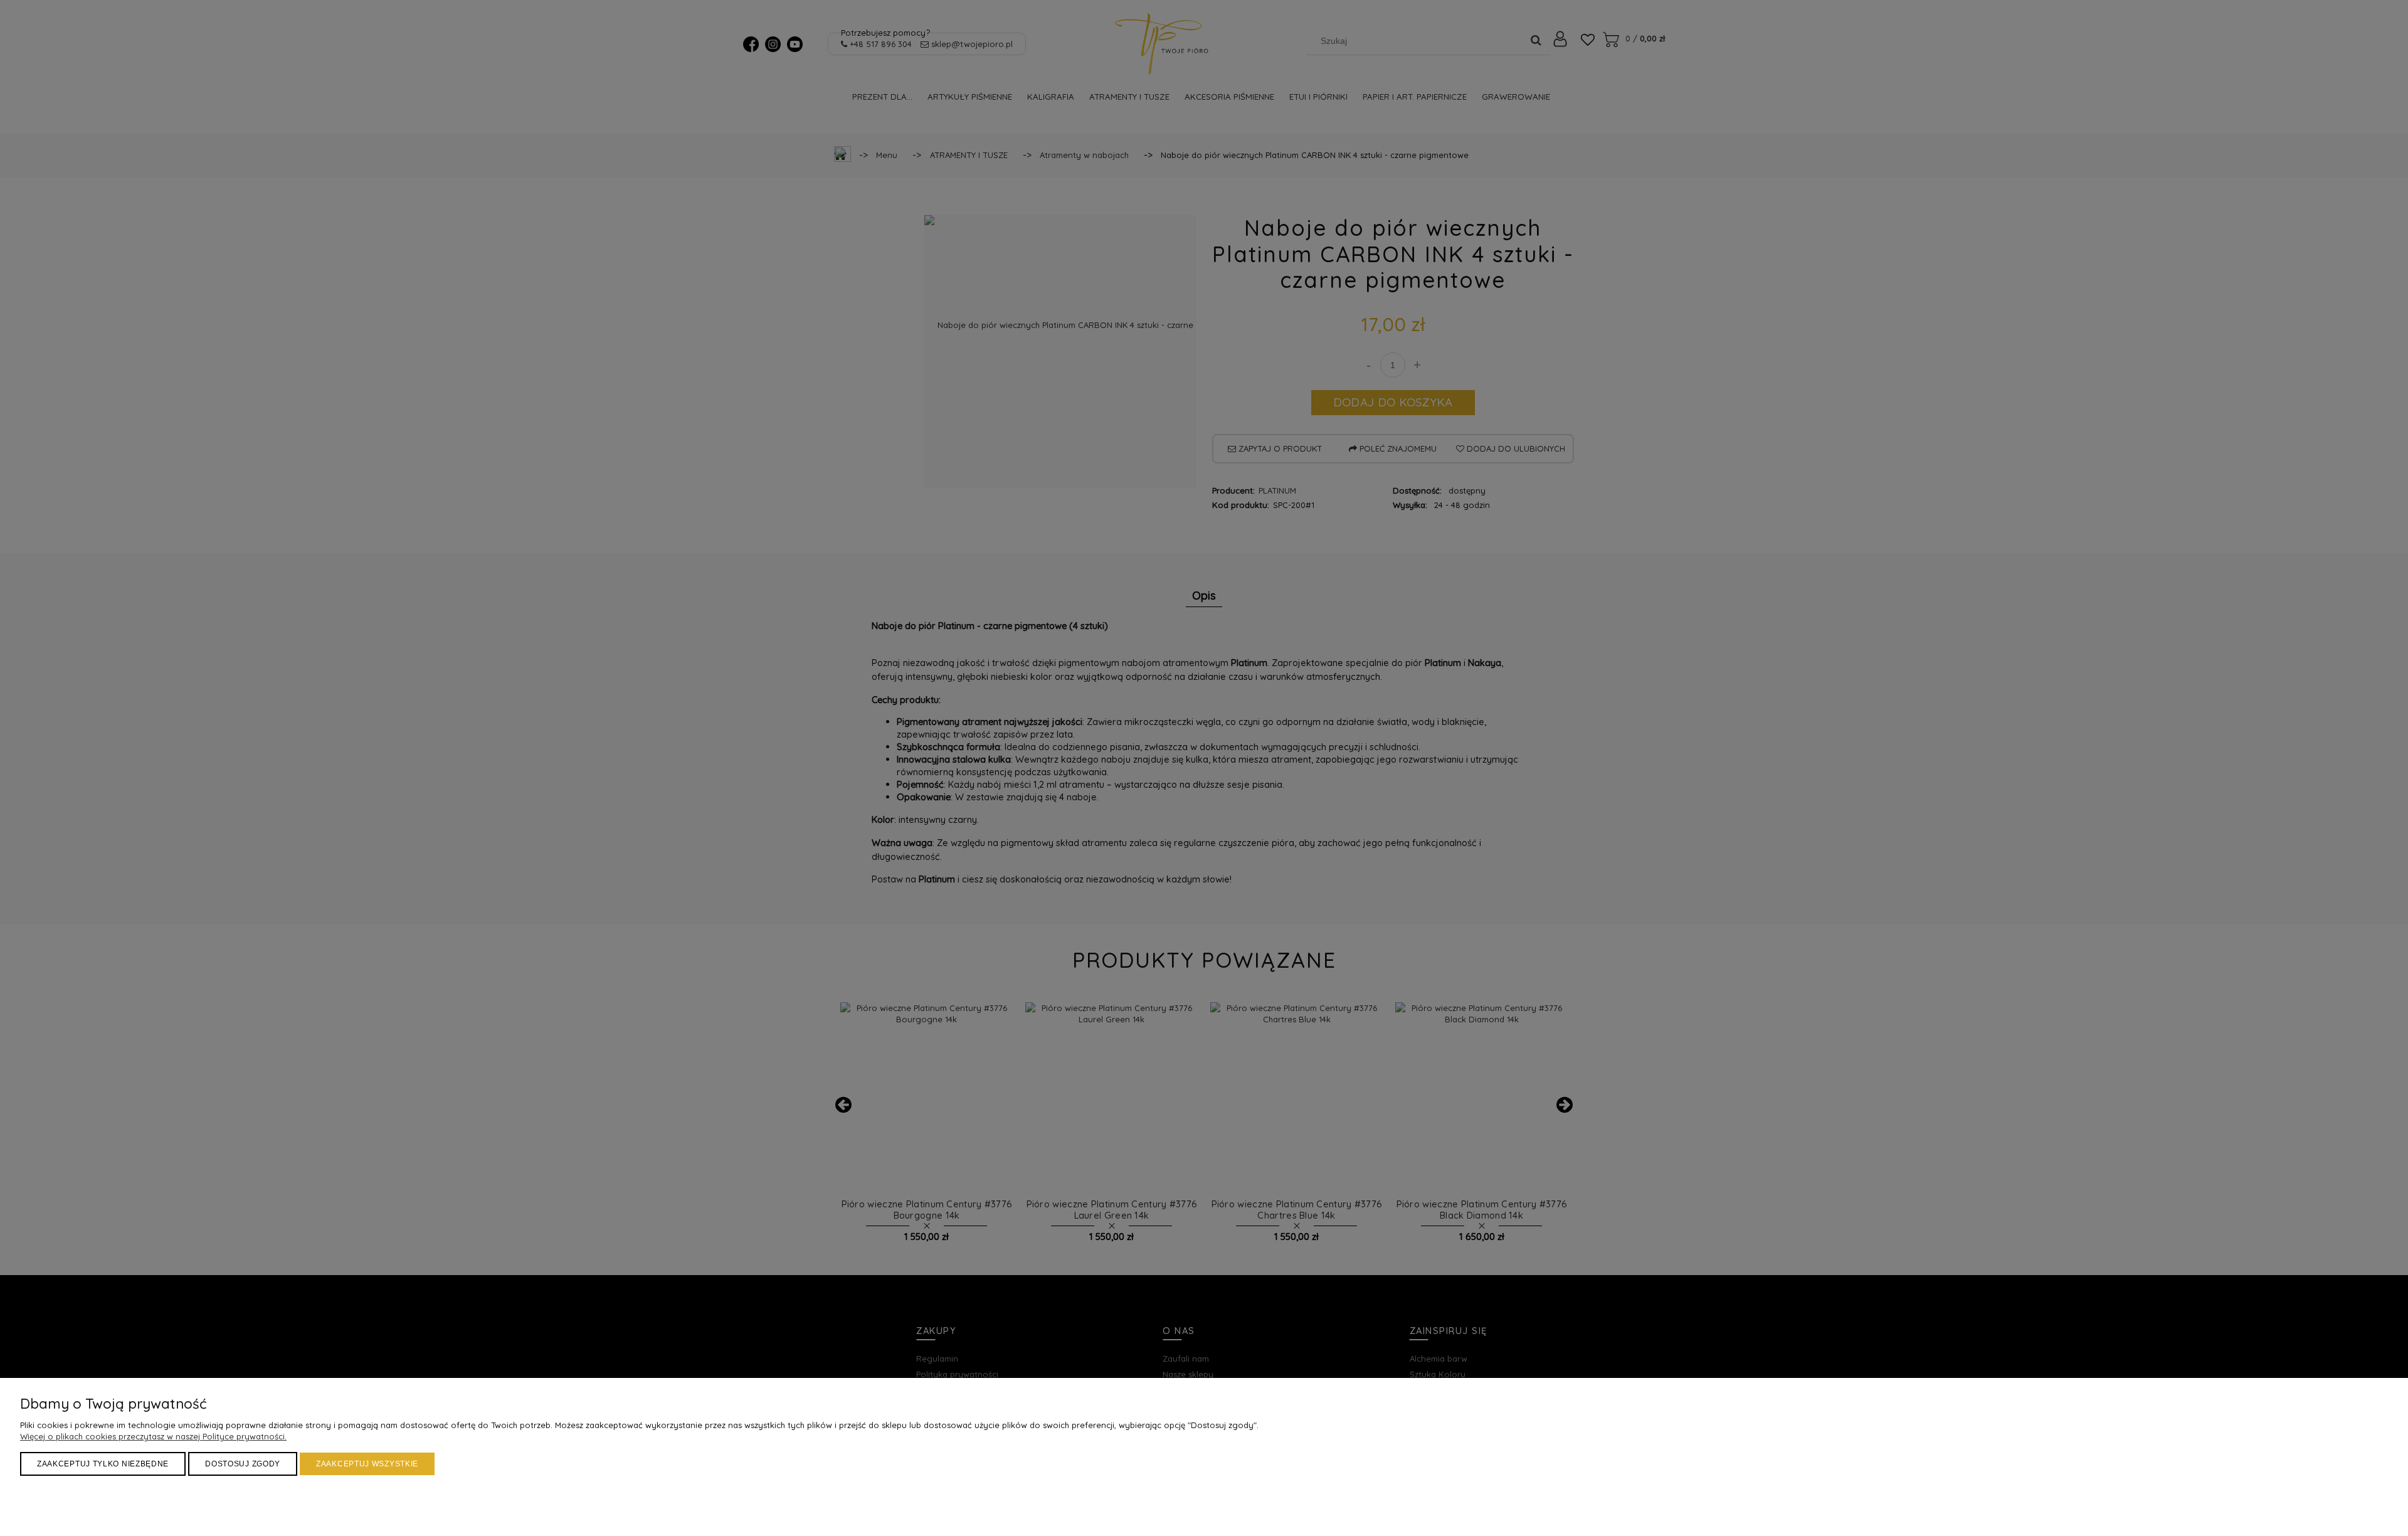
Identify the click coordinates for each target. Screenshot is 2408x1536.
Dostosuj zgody (243, 1464)
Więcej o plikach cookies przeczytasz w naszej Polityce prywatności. (153, 1436)
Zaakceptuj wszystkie (367, 1464)
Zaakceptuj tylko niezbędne (103, 1464)
